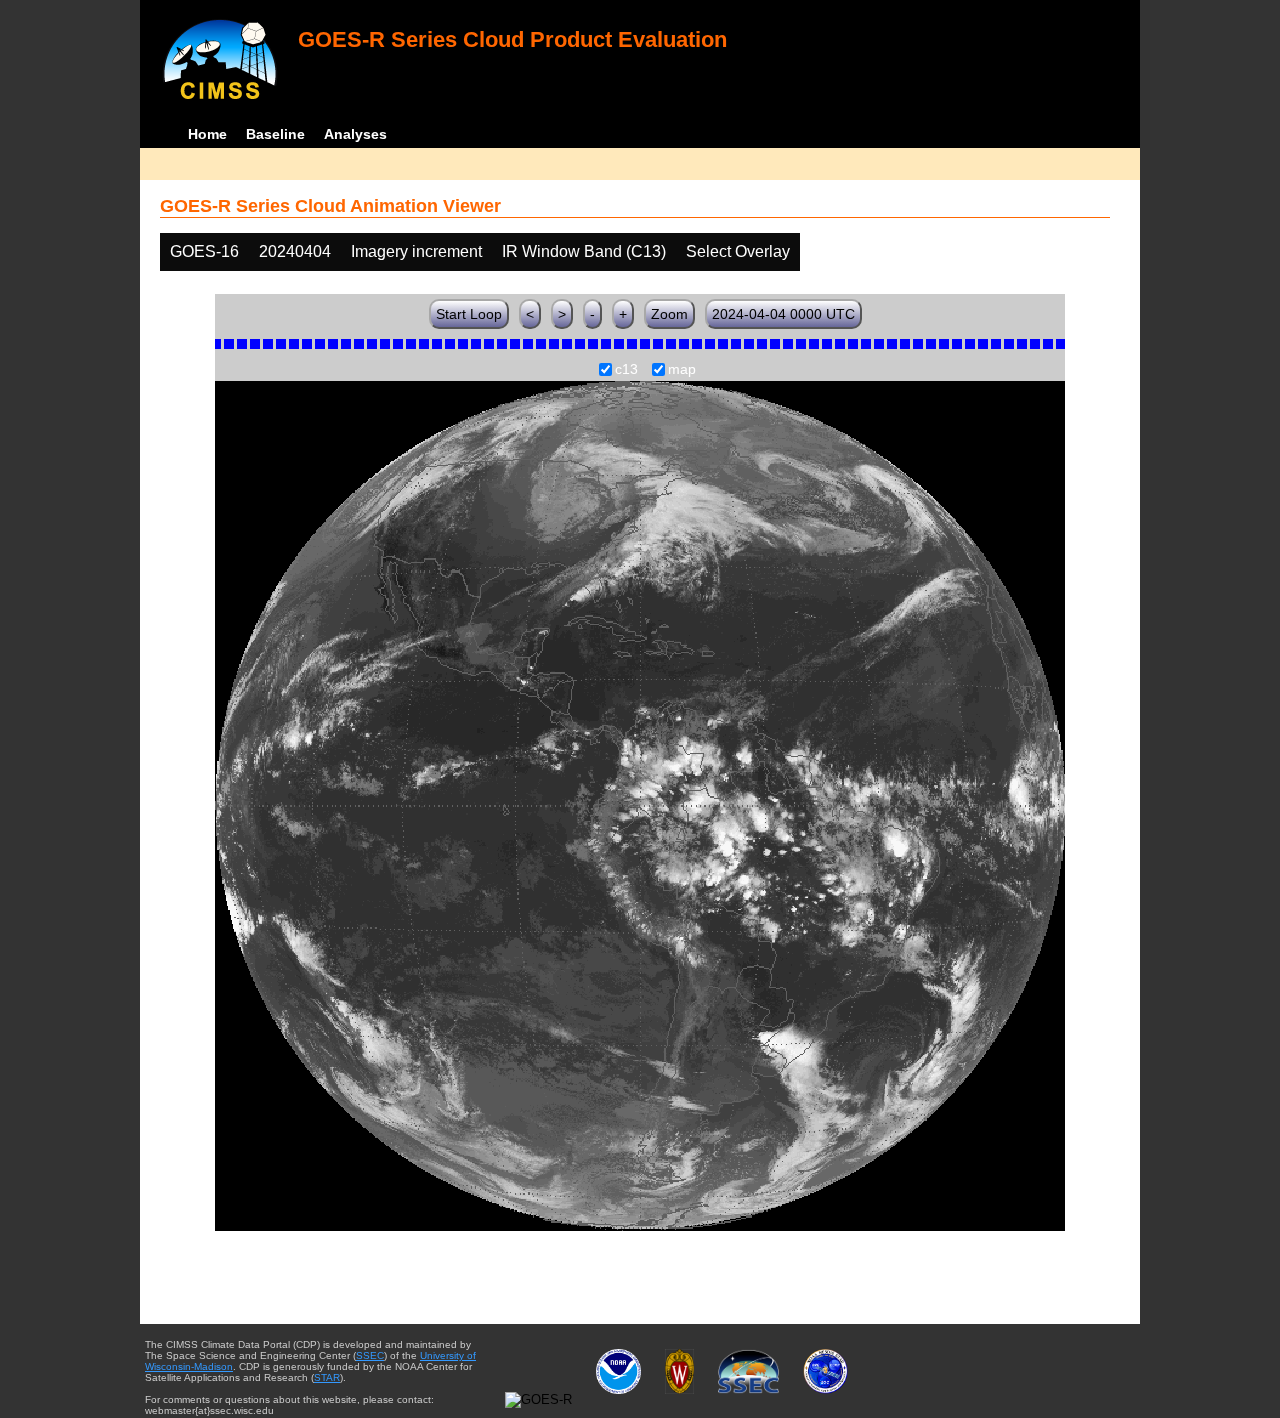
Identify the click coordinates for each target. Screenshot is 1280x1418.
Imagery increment (416, 251)
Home (207, 134)
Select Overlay (738, 251)
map (682, 370)
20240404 (295, 251)
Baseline (275, 134)
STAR (327, 1377)
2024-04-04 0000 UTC (783, 314)
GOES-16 (204, 251)
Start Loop (469, 314)
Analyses (355, 134)
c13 (626, 370)
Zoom (669, 314)
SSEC (370, 1355)
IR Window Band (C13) (584, 251)
